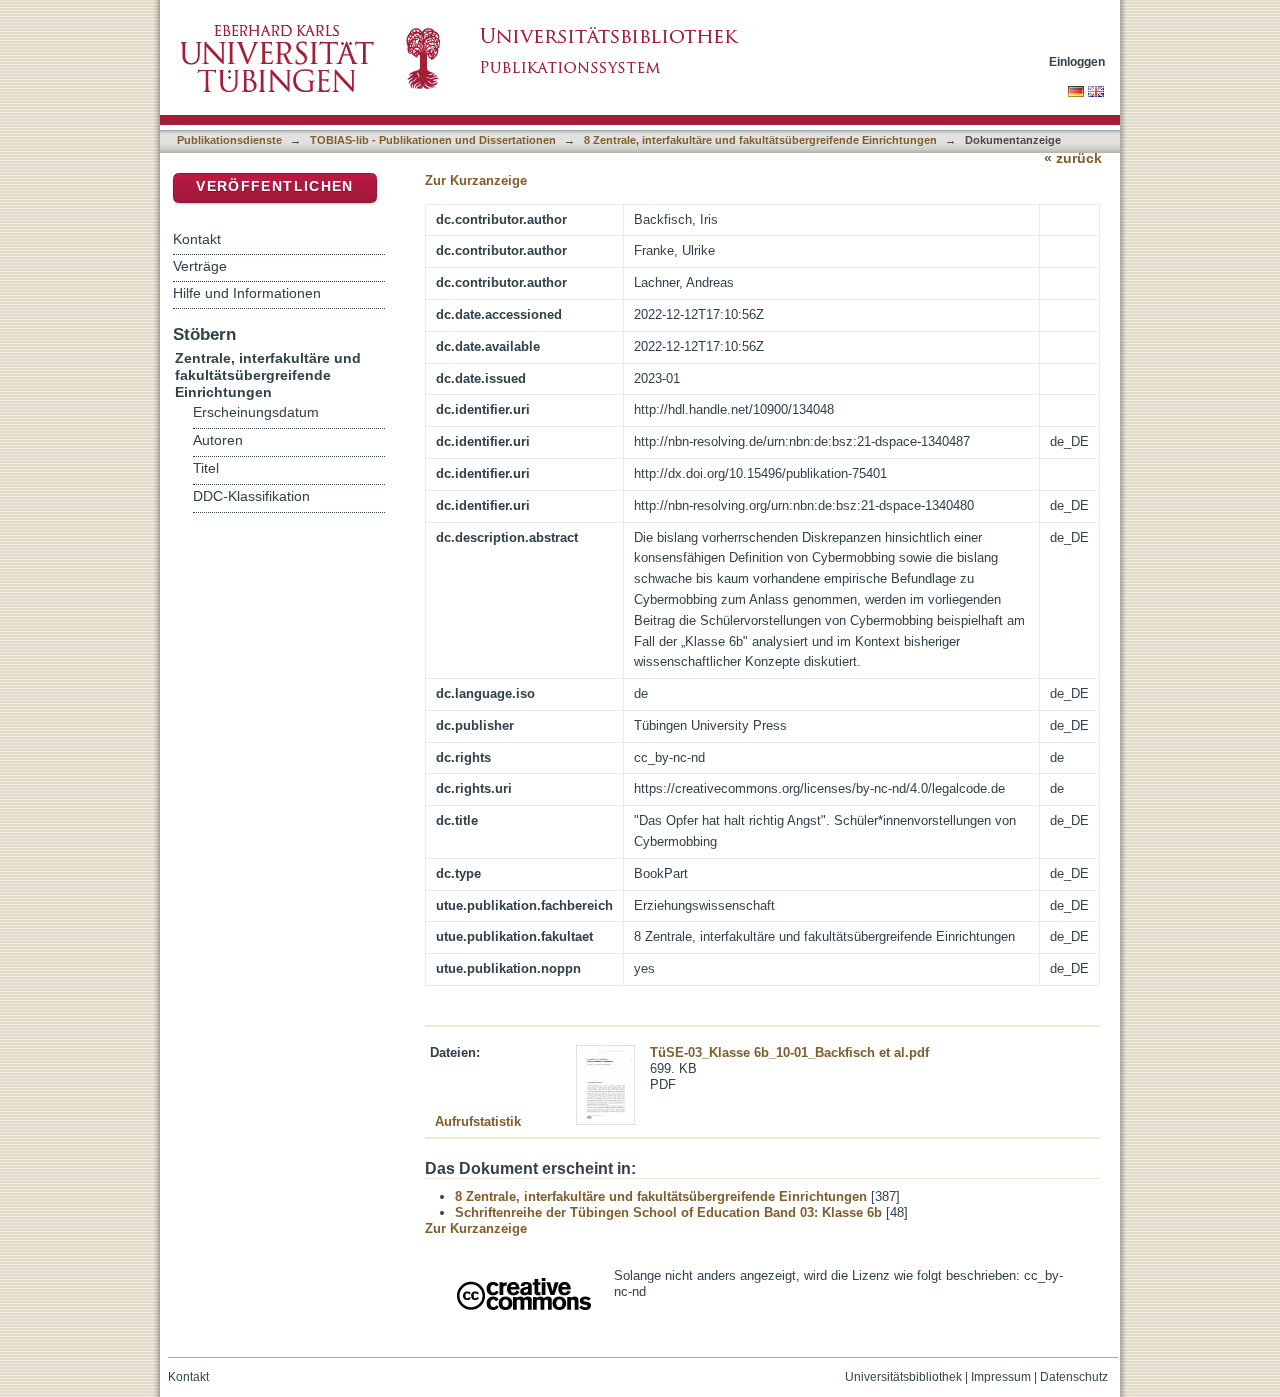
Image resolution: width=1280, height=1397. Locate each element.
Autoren (218, 440)
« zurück (1073, 158)
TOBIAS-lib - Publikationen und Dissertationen (433, 140)
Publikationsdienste (229, 140)
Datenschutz (1074, 1377)
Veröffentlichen (274, 186)
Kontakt (197, 239)
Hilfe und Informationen (247, 293)
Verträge (200, 266)
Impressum (1001, 1377)
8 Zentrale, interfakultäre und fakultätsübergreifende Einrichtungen (760, 140)
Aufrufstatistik (478, 1121)
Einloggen (1077, 61)
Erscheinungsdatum (256, 412)
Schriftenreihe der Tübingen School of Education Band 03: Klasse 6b (668, 1212)
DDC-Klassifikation (251, 496)
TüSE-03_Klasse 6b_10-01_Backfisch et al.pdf (789, 1052)
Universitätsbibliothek (903, 1377)
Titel (206, 468)
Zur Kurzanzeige (476, 180)
